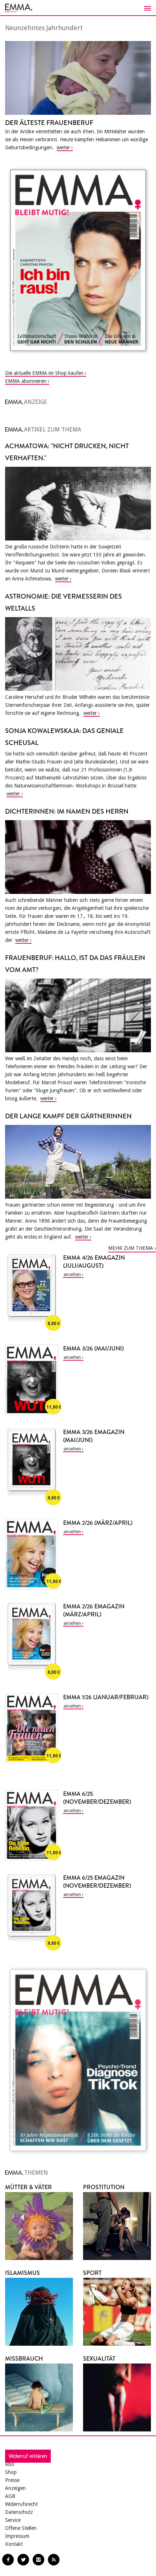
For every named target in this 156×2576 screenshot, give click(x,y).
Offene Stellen (21, 2528)
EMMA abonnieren (26, 381)
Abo (10, 2464)
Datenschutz (19, 2512)
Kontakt (14, 2544)
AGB (10, 2496)
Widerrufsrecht (21, 2504)
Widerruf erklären (28, 2456)
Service (13, 2520)
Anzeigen (15, 2488)
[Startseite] (78, 8)
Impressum (17, 2536)
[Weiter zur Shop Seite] (78, 260)
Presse (12, 2480)
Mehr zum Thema (131, 1248)
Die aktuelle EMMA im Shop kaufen (44, 373)
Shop (11, 2472)
